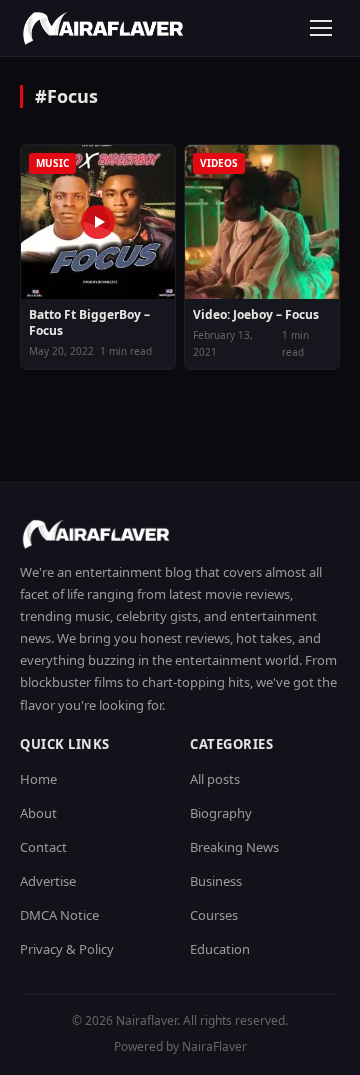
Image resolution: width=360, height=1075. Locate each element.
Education (220, 949)
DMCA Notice (59, 915)
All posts (215, 779)
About (38, 813)
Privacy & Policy (67, 949)
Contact (43, 847)
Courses (214, 915)
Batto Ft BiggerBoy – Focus (89, 322)
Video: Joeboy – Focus (256, 315)
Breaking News (234, 847)
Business (216, 881)
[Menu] (321, 28)
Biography (221, 813)
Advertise (48, 881)
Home (38, 779)
